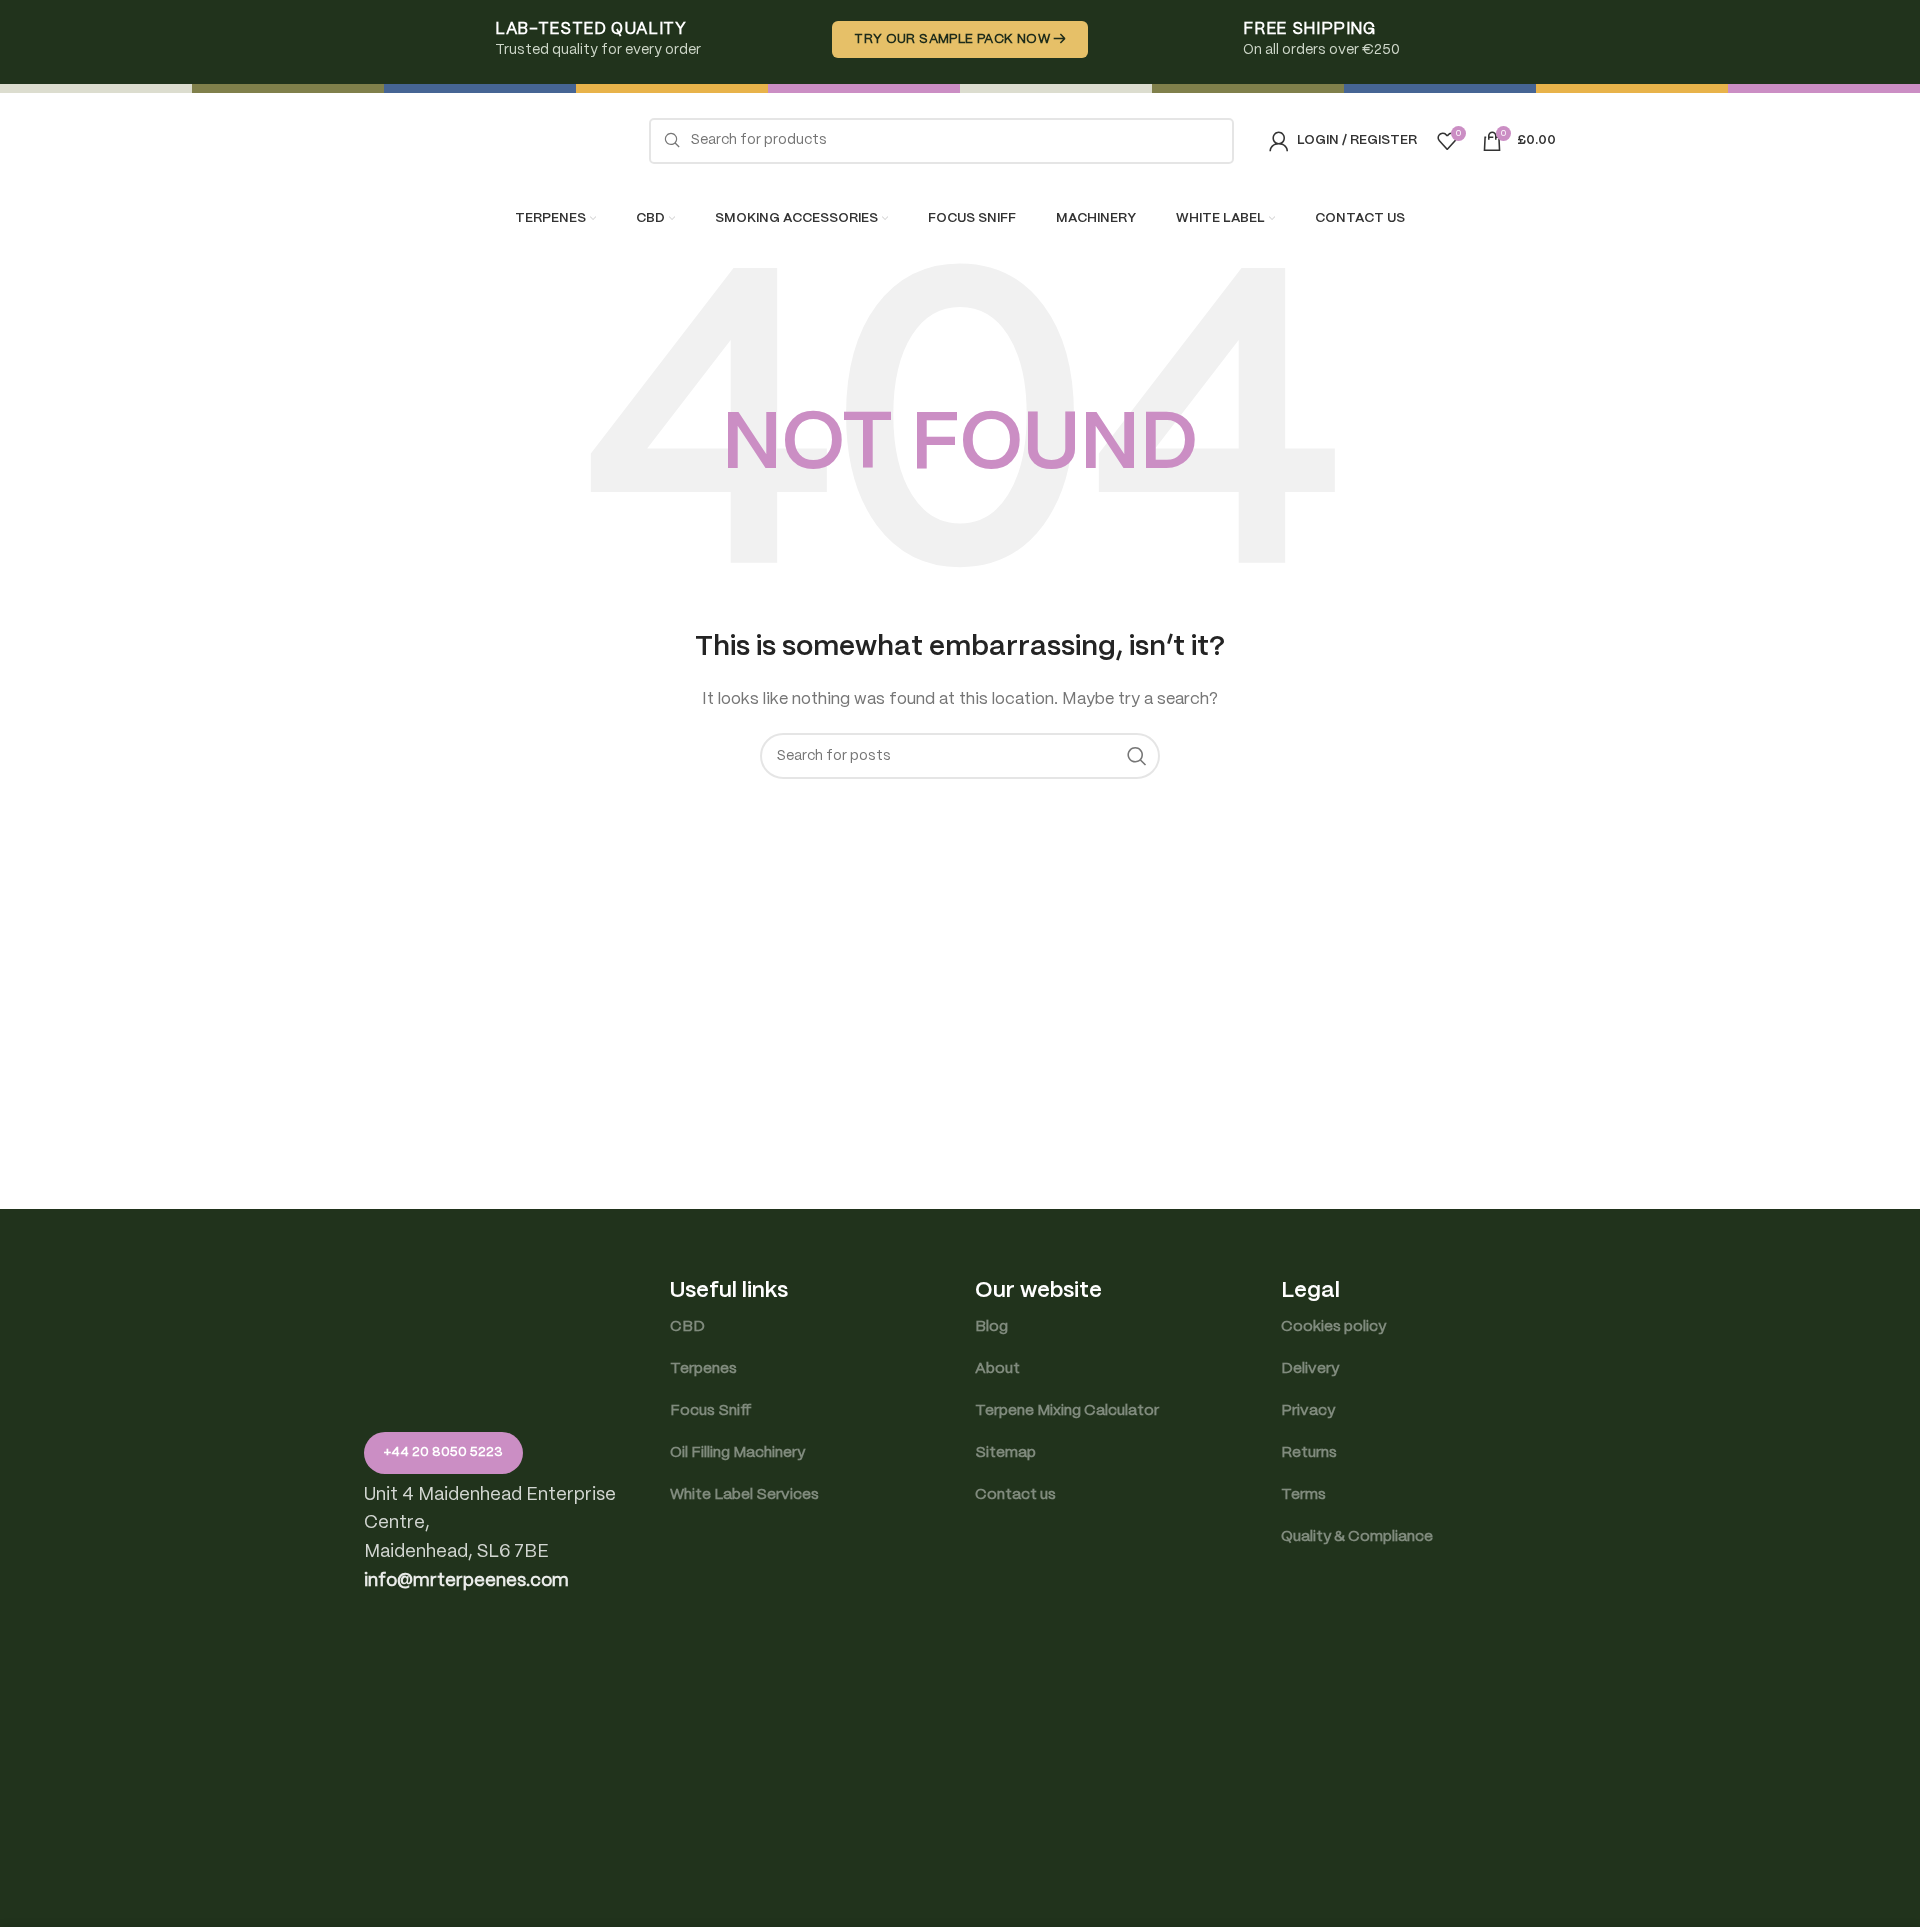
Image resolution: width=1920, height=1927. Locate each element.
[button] (466, 1581)
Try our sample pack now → (960, 39)
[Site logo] (489, 140)
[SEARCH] (1137, 756)
